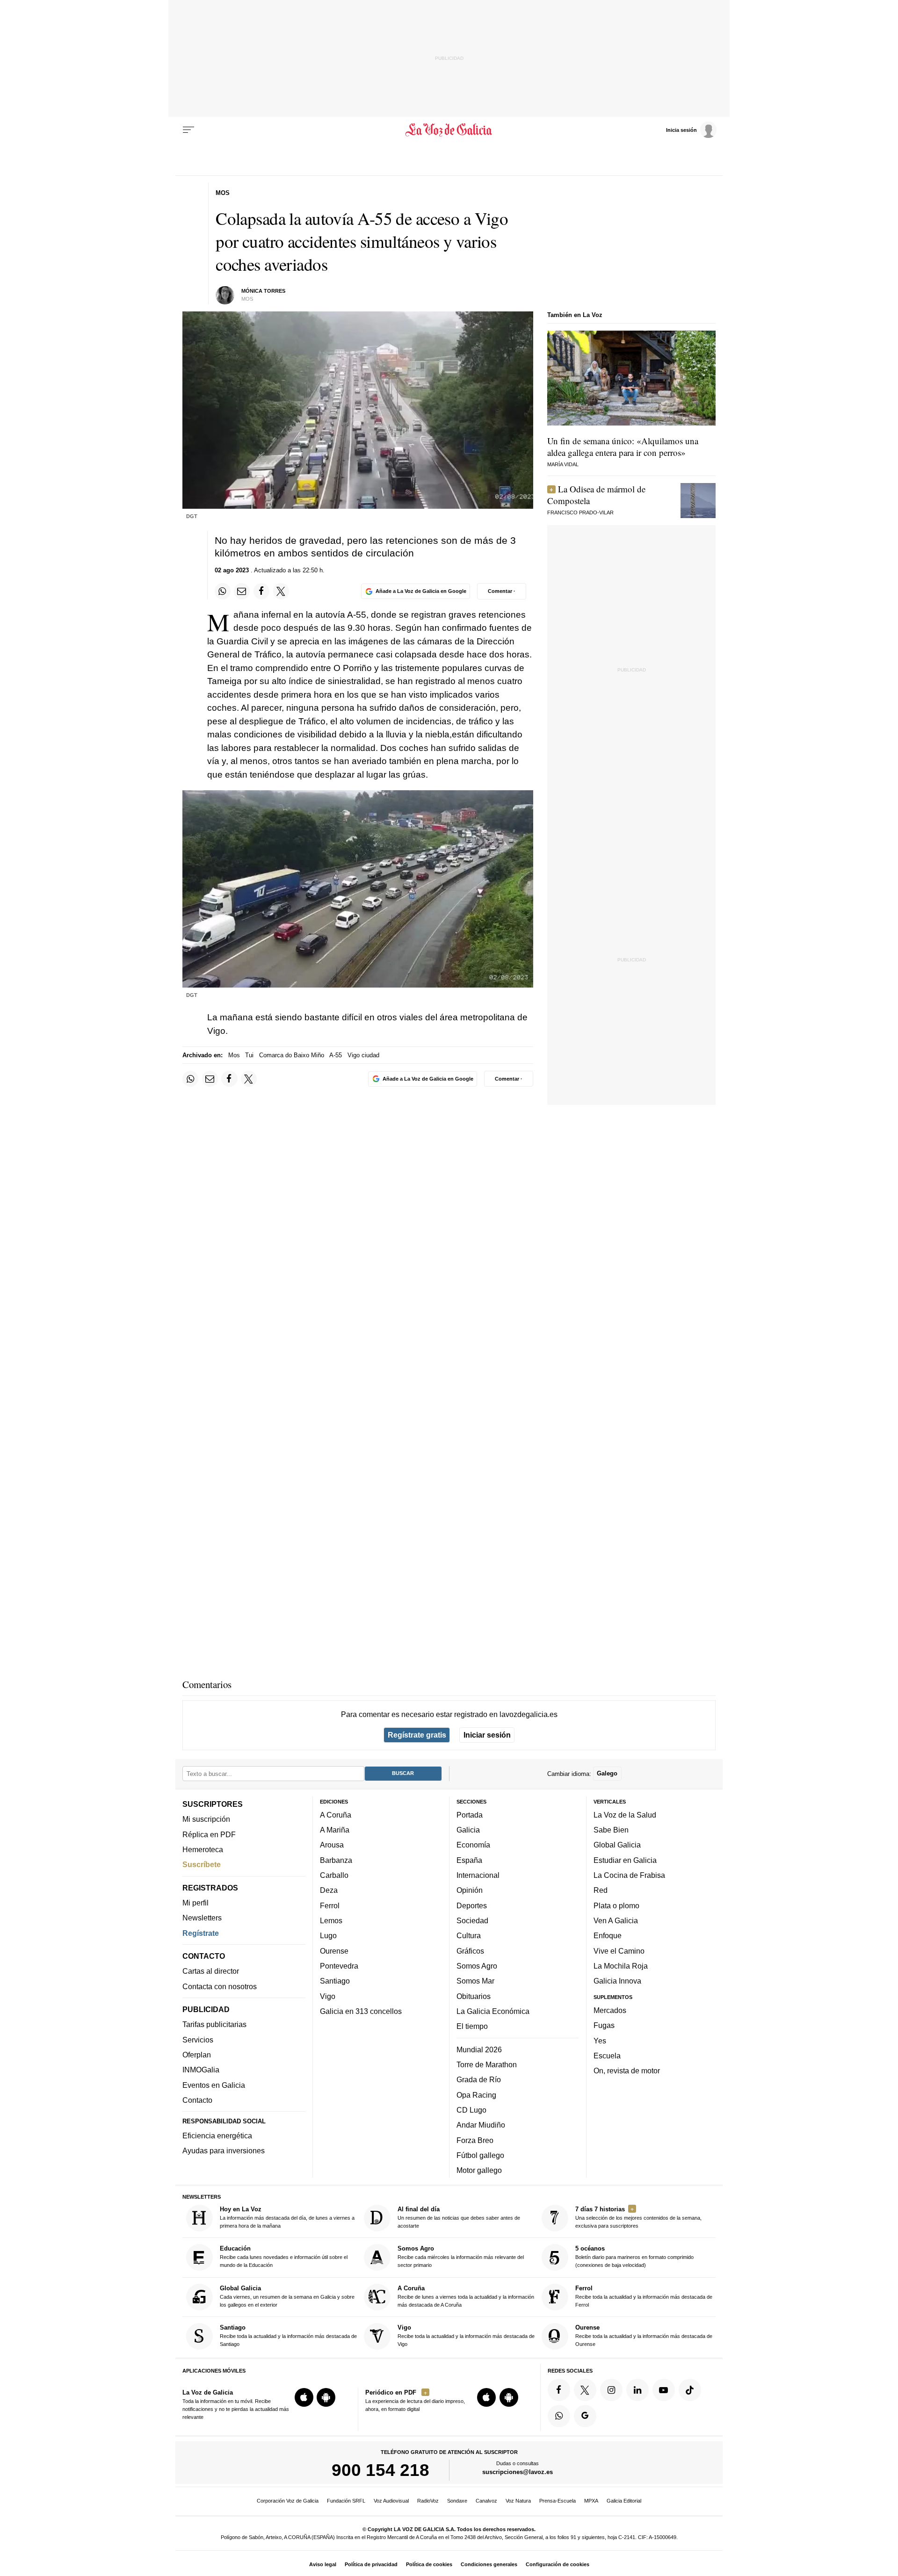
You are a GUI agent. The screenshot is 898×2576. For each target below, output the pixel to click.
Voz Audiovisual (391, 2501)
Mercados (610, 2010)
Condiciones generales (489, 2564)
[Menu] (188, 130)
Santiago (335, 1981)
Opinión (470, 1891)
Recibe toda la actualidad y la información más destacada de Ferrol (644, 2296)
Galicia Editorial (624, 2501)
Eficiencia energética (217, 2136)
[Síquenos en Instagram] (611, 2390)
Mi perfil (196, 1903)
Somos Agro (477, 1966)
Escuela (607, 2056)
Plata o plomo (616, 1905)
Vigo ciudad (363, 1055)
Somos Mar (475, 1981)
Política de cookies (429, 2564)
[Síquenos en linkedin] (637, 2390)
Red (601, 1891)
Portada (470, 1815)
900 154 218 (380, 2470)
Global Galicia (617, 1845)
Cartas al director (211, 1971)
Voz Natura (518, 2501)
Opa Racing (476, 2095)
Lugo (328, 1935)
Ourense (334, 1951)
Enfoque (608, 1935)
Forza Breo (475, 2140)
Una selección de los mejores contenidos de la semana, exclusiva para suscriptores (638, 2217)
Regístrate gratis (417, 1735)
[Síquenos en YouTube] (664, 2390)
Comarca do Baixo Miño (292, 1055)
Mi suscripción (206, 1819)
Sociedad (472, 1920)
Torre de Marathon (487, 2064)
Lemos (331, 1920)
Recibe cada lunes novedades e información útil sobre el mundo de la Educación (284, 2257)
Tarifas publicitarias (214, 2025)
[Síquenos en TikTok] (690, 2390)
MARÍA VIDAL (563, 464)
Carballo (334, 1875)
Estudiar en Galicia (625, 1860)
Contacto (197, 2100)
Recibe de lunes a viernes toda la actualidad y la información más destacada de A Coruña (466, 2296)
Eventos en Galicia (214, 2085)
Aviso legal (323, 2564)
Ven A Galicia (616, 1920)
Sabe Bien (611, 1830)
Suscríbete (202, 1864)
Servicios (198, 2040)
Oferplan (197, 2055)
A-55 (336, 1055)
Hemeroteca (203, 1849)
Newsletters (202, 1918)
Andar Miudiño (481, 2125)
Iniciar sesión (487, 1735)
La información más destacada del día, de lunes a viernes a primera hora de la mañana (287, 2217)
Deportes (472, 1905)
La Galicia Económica (493, 2011)
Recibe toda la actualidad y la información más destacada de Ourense (644, 2335)
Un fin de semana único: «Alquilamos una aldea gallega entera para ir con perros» (623, 447)
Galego (607, 1773)
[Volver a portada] (449, 130)
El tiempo (472, 2026)
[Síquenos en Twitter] (585, 2390)
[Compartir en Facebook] (261, 591)
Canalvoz (486, 2501)
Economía (473, 1845)
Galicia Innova (617, 1981)
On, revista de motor (627, 2071)
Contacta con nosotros (220, 1986)
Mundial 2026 (479, 2049)
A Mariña (335, 1830)
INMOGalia (201, 2070)
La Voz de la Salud (625, 1815)
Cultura (469, 1935)
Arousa (332, 1845)
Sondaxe (457, 2501)
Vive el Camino (619, 1951)
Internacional (478, 1875)
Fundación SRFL (346, 2501)
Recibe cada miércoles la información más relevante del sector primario (461, 2257)
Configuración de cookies (558, 2564)
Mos (234, 1055)
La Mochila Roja (621, 1966)
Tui (249, 1055)
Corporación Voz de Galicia (288, 2501)
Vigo (328, 1996)
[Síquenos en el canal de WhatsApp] (559, 2416)
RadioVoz (428, 2501)
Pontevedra (339, 1966)
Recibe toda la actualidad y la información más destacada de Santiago (288, 2335)
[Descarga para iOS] (304, 2397)
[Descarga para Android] (326, 2397)
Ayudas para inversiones (224, 2150)
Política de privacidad (371, 2564)
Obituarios (474, 1996)
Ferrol (330, 1905)
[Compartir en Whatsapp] (223, 591)
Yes (600, 2041)
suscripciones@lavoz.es (518, 2472)
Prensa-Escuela (558, 2501)
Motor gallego (479, 2170)
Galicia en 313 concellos (361, 2011)
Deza (329, 1891)
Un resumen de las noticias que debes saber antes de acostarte (459, 2217)
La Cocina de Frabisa (629, 1875)
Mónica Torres (263, 291)
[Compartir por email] (242, 591)
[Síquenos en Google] (585, 2416)
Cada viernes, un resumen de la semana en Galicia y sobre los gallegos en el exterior (287, 2296)
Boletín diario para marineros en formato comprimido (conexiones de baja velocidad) (634, 2257)
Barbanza (336, 1860)
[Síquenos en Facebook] (559, 2390)
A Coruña (336, 1815)
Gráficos (470, 1951)
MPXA (591, 2501)
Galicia (468, 1830)
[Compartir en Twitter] (281, 591)
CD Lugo (471, 2110)
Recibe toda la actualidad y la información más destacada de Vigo (466, 2335)
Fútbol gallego (480, 2155)
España (469, 1860)
